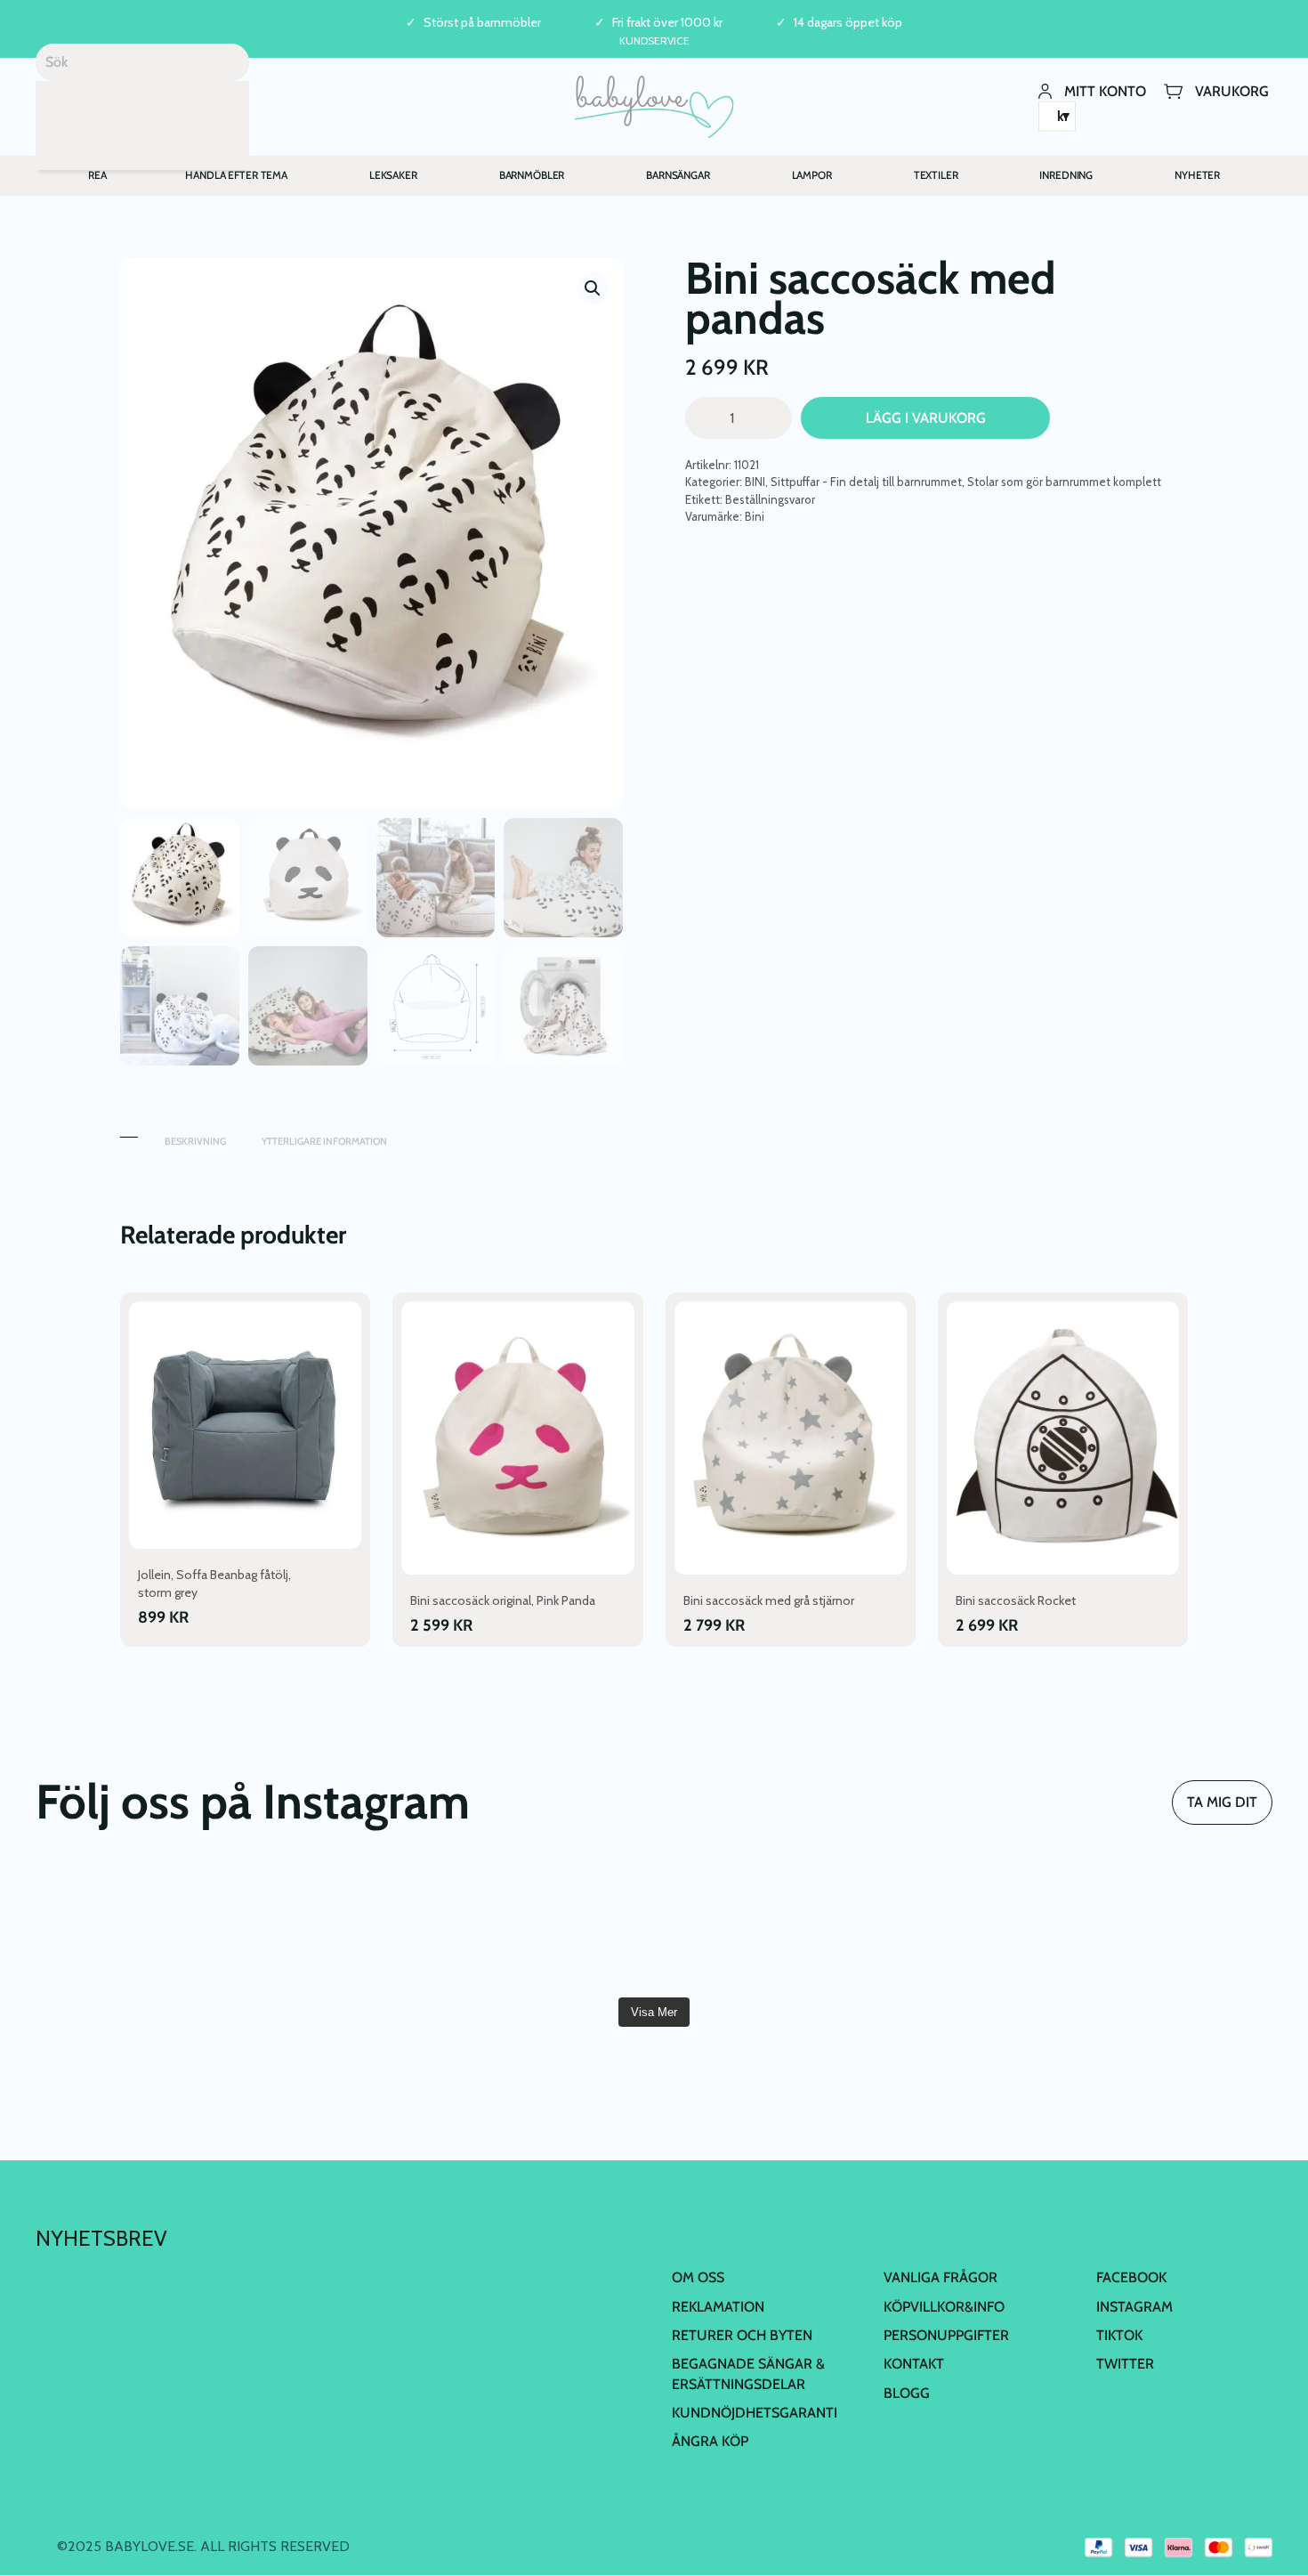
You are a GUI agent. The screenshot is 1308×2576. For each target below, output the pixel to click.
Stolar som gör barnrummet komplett (1064, 482)
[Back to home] (654, 107)
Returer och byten (742, 2335)
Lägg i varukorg (926, 418)
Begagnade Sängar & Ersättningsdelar (748, 2373)
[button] (593, 288)
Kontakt (914, 2364)
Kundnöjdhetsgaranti (755, 2413)
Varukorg (1232, 90)
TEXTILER (936, 175)
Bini (755, 516)
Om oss (698, 2277)
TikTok (1119, 2335)
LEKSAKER (393, 175)
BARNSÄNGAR (678, 175)
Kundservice (654, 41)
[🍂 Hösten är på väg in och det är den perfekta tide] (550, 1927)
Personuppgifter (946, 2335)
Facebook (1131, 2277)
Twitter (1125, 2364)
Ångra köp (710, 2441)
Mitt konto (1105, 90)
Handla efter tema (236, 175)
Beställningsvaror (770, 499)
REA (97, 175)
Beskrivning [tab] (195, 1141)
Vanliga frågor (941, 2277)
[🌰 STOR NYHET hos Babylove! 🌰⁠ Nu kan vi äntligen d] (965, 1927)
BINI (755, 482)
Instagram (1134, 2307)
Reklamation (718, 2307)
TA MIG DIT (1222, 1802)
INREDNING (1066, 175)
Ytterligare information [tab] (324, 1141)
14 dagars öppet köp (848, 23)
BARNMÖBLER (532, 175)
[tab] (129, 1133)
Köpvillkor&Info (944, 2307)
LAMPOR (812, 175)
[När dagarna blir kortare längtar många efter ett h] (135, 1927)
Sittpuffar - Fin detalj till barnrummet (866, 482)
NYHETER (1197, 175)
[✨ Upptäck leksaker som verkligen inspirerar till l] (1173, 1927)
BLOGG (907, 2393)
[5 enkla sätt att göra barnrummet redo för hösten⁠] (758, 1927)
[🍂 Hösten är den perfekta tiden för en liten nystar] (342, 1927)
